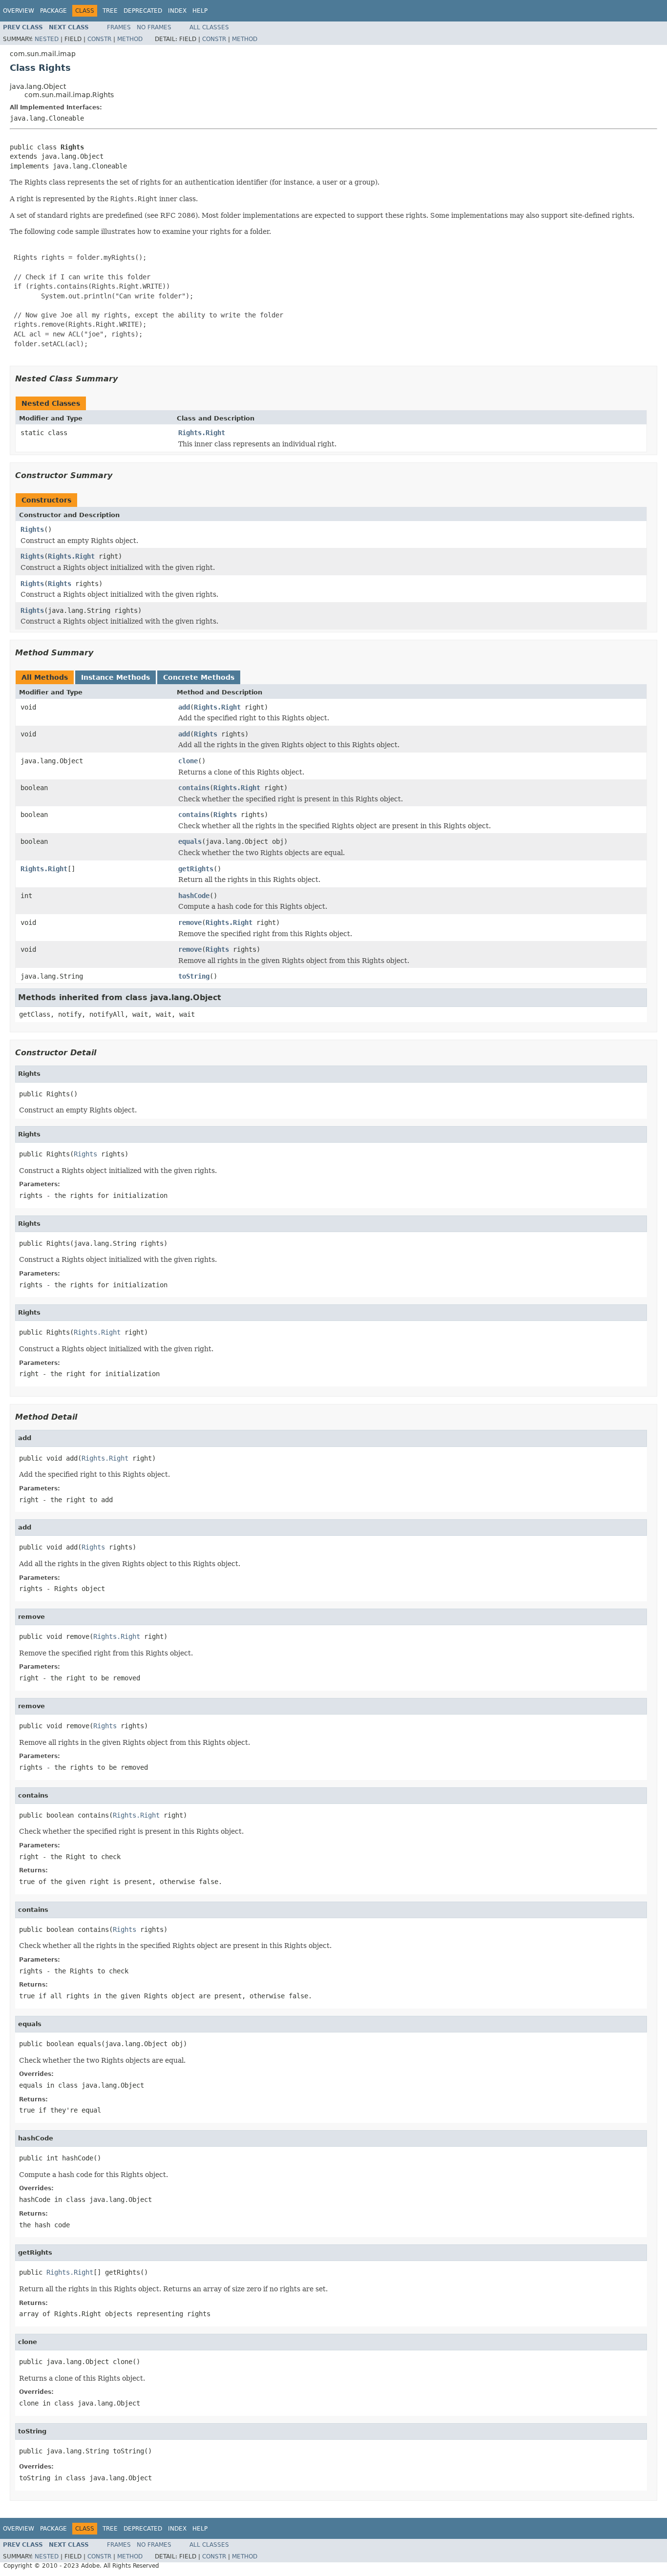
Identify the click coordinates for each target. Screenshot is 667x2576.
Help (200, 11)
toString (194, 976)
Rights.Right (202, 433)
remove (190, 922)
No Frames (154, 27)
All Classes (209, 27)
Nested (47, 39)
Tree (110, 11)
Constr (99, 39)
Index (177, 11)
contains (194, 788)
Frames (119, 27)
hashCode (194, 896)
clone (188, 761)
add (184, 707)
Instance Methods (115, 677)
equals (190, 841)
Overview (19, 11)
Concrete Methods (199, 677)
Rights (32, 529)
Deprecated (143, 11)
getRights (196, 869)
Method (130, 39)
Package (53, 11)
